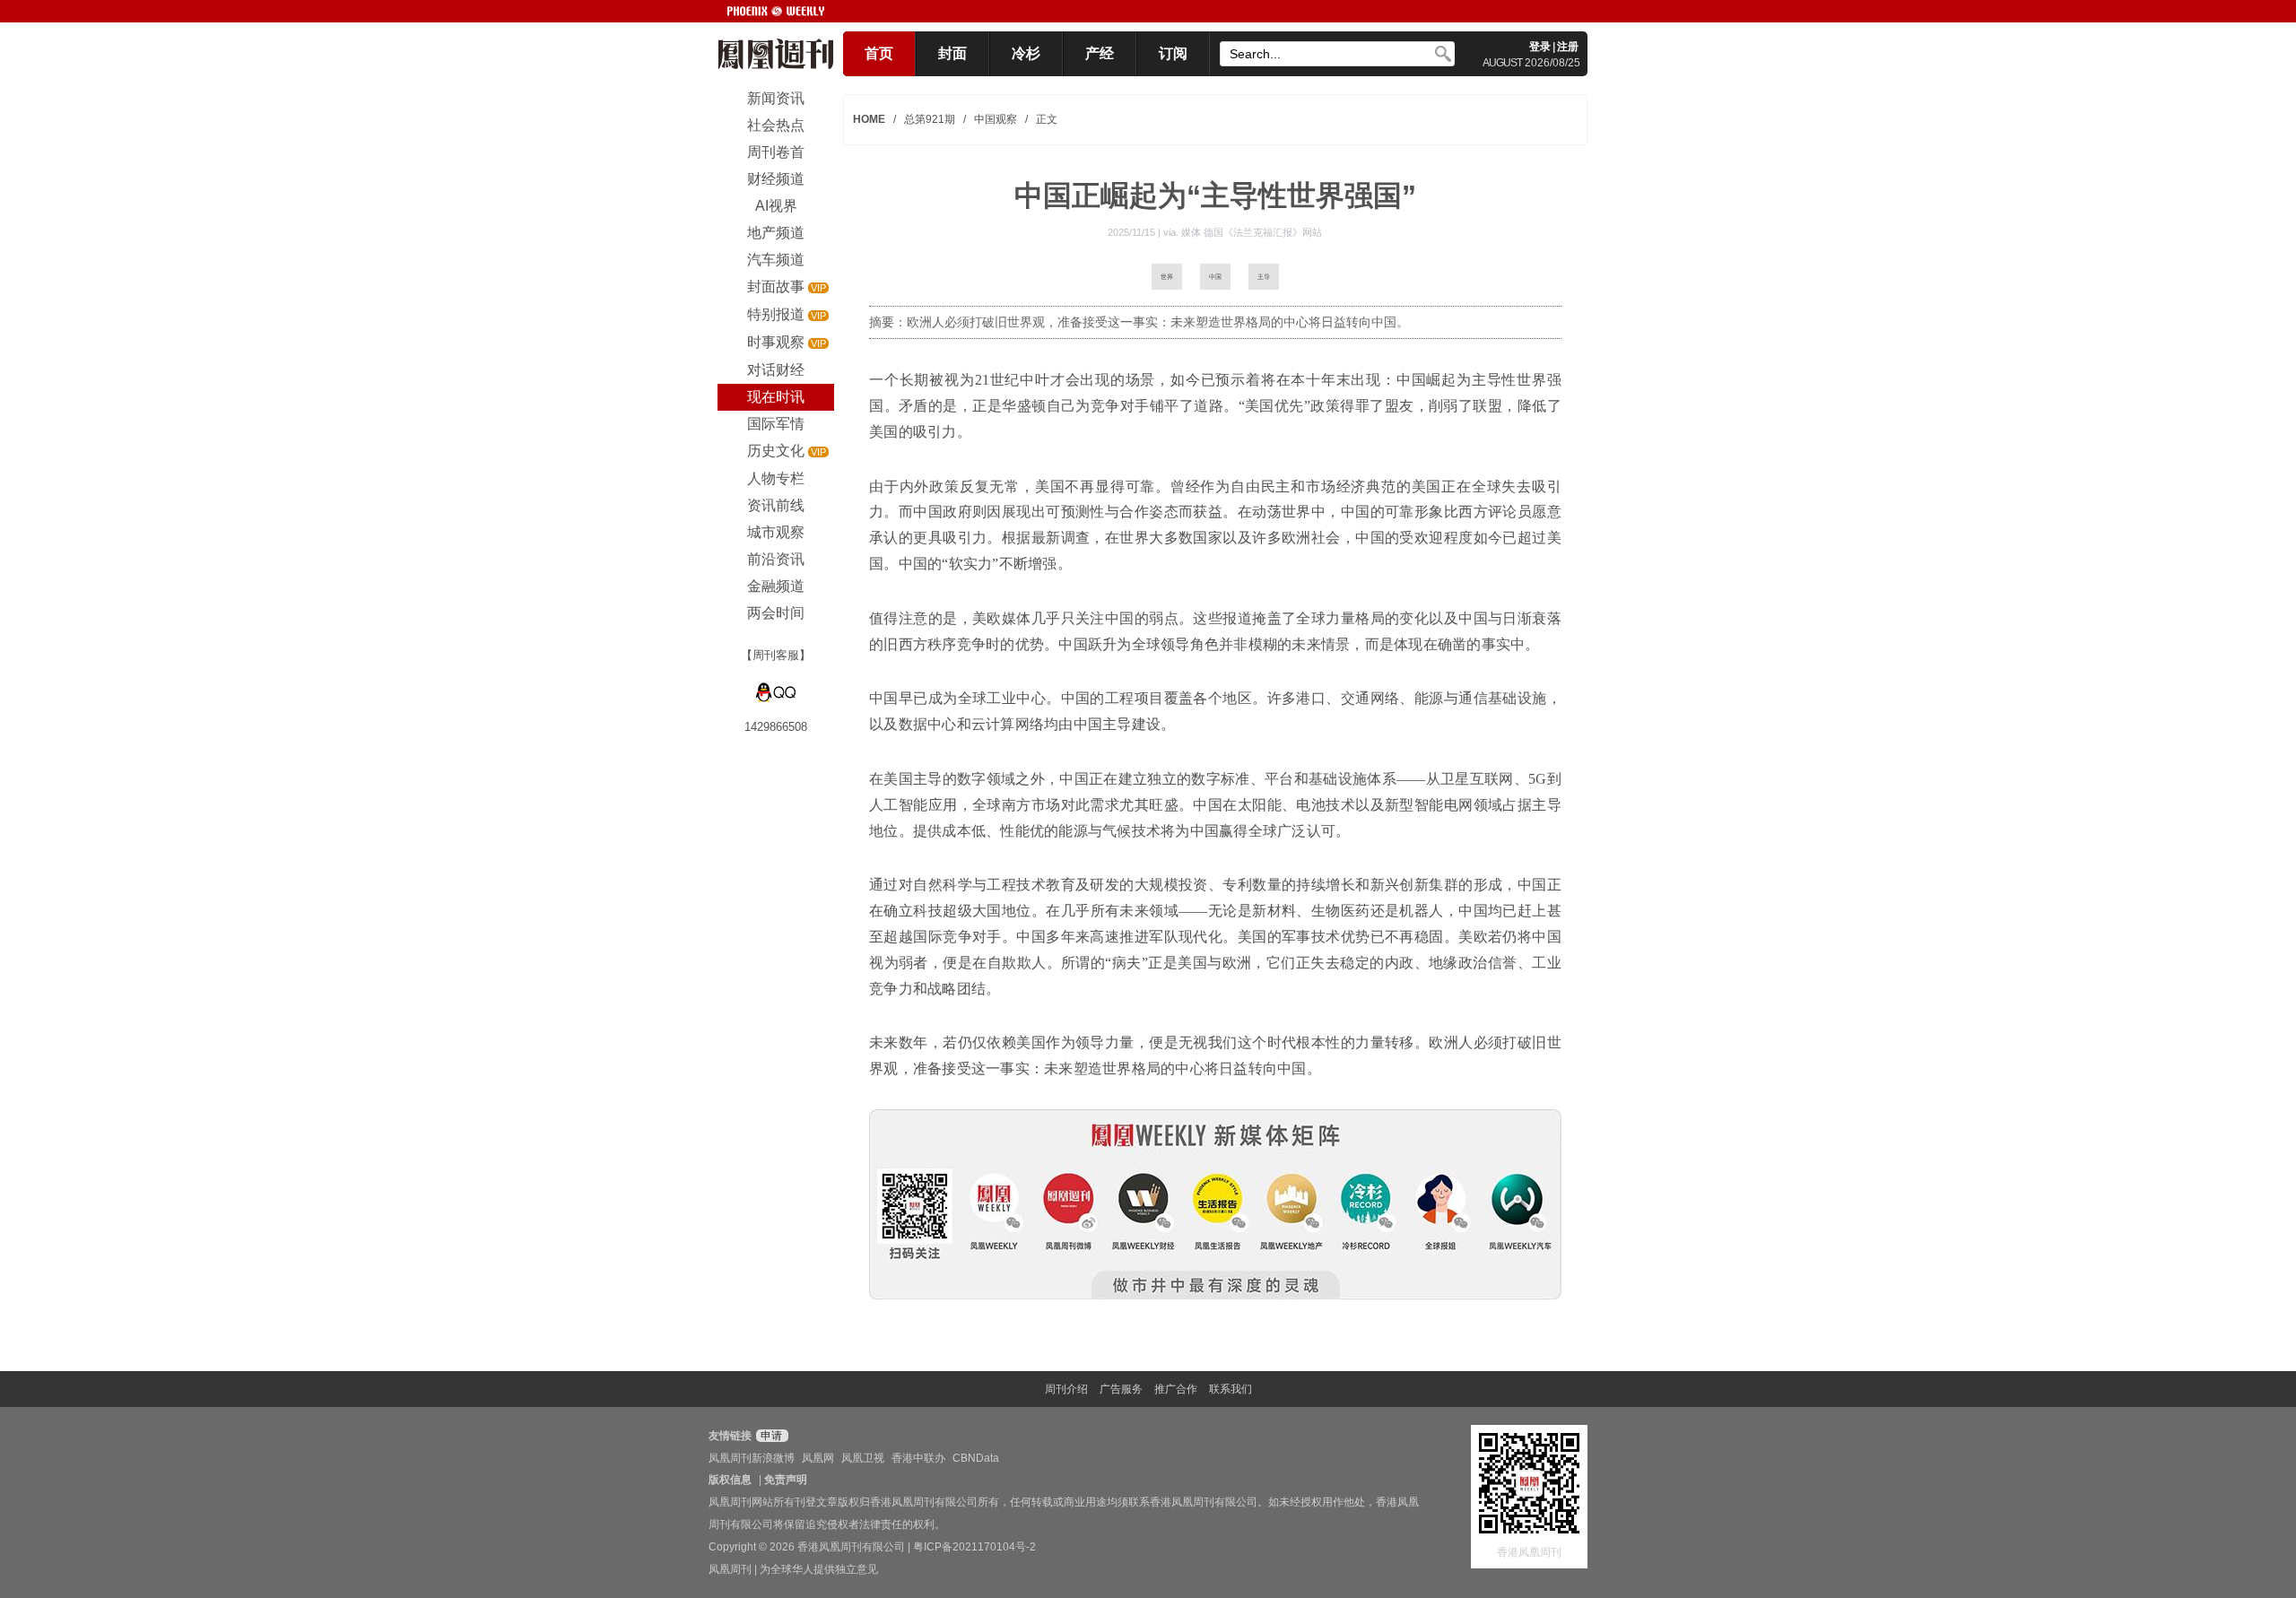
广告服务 (1121, 1389)
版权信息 (730, 1480)
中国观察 (996, 119)
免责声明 (786, 1480)
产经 (1100, 53)
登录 (1540, 47)
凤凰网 (818, 1458)
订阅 (1173, 53)
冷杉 (1026, 53)
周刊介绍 (1066, 1389)
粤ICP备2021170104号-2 (974, 1547)
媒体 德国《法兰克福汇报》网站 (1252, 232)
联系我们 (1231, 1389)
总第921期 (930, 119)
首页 (879, 53)
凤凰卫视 (863, 1458)
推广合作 (1176, 1389)
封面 (952, 53)
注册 (1568, 47)
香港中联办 (918, 1458)
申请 (770, 1436)
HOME (869, 119)
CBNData (976, 1458)
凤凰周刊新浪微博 (752, 1458)
